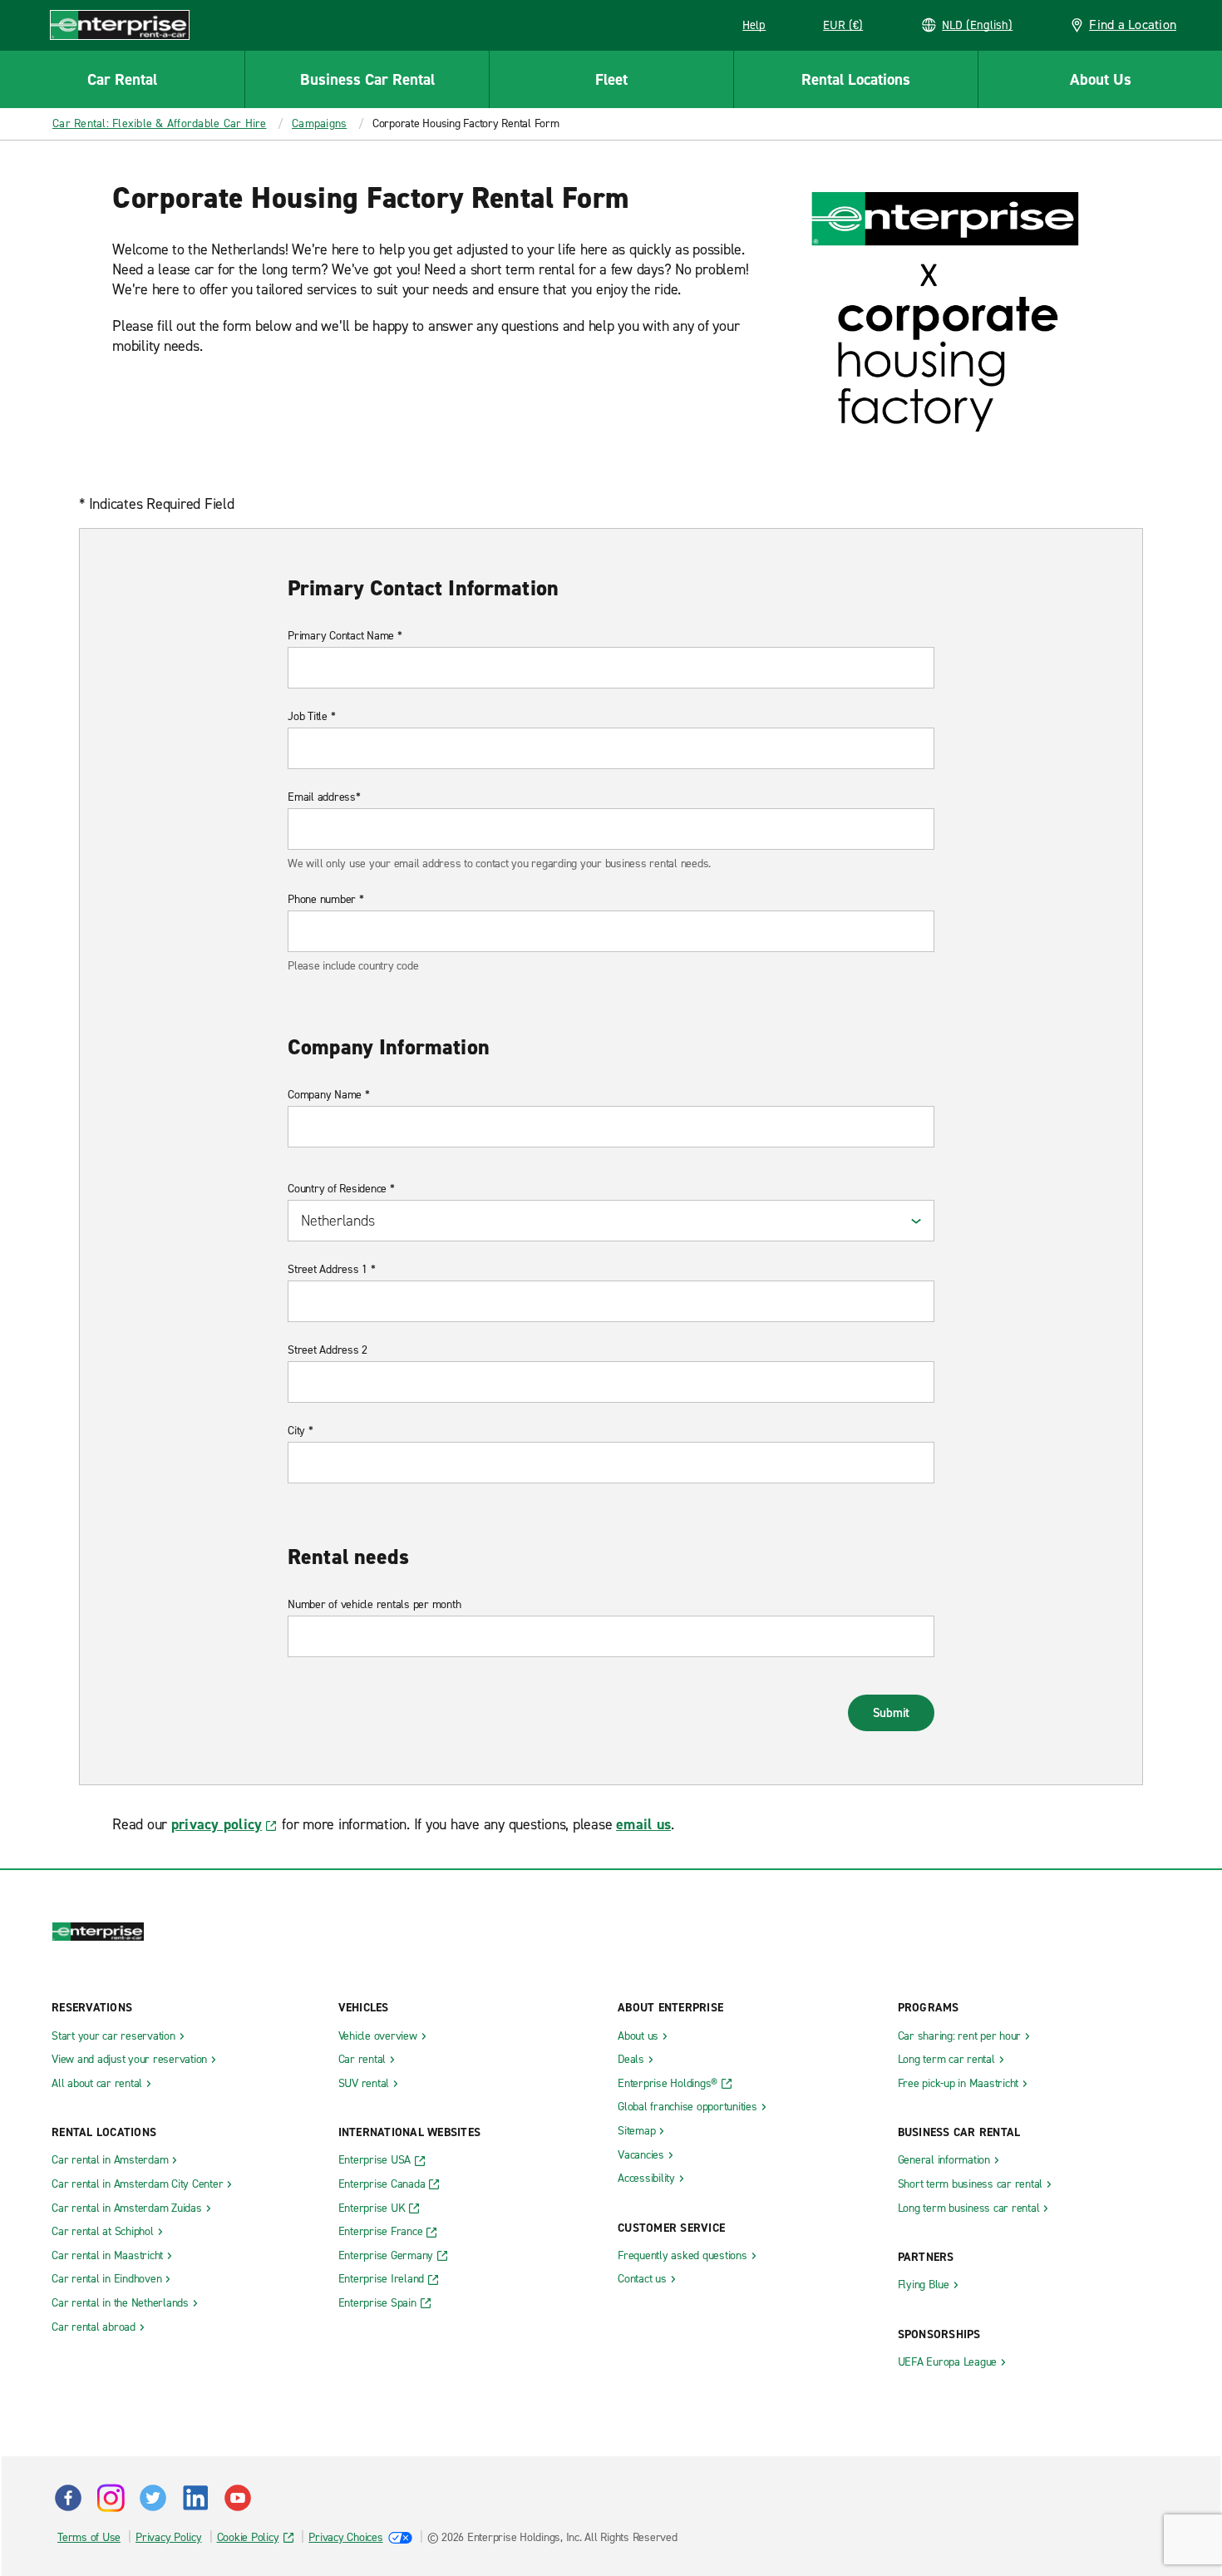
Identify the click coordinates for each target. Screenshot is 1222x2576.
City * (301, 1431)
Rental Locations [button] (856, 79)
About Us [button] (1101, 79)
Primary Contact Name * (345, 636)
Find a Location (1133, 25)
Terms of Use (89, 2537)
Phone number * (326, 900)
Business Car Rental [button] (367, 79)
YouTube (238, 2498)
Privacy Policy (169, 2537)
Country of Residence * (341, 1189)
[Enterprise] (120, 25)
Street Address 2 (328, 1350)
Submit (892, 1713)
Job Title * (311, 717)
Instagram (111, 2498)
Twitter (153, 2498)
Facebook (68, 2498)
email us (643, 1824)
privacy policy (217, 1824)
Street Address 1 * (332, 1270)
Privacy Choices (345, 2537)
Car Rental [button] (122, 79)
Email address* (324, 797)
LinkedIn (195, 2498)
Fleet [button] (611, 79)
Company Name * (329, 1095)
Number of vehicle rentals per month (374, 1605)
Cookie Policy (248, 2537)
